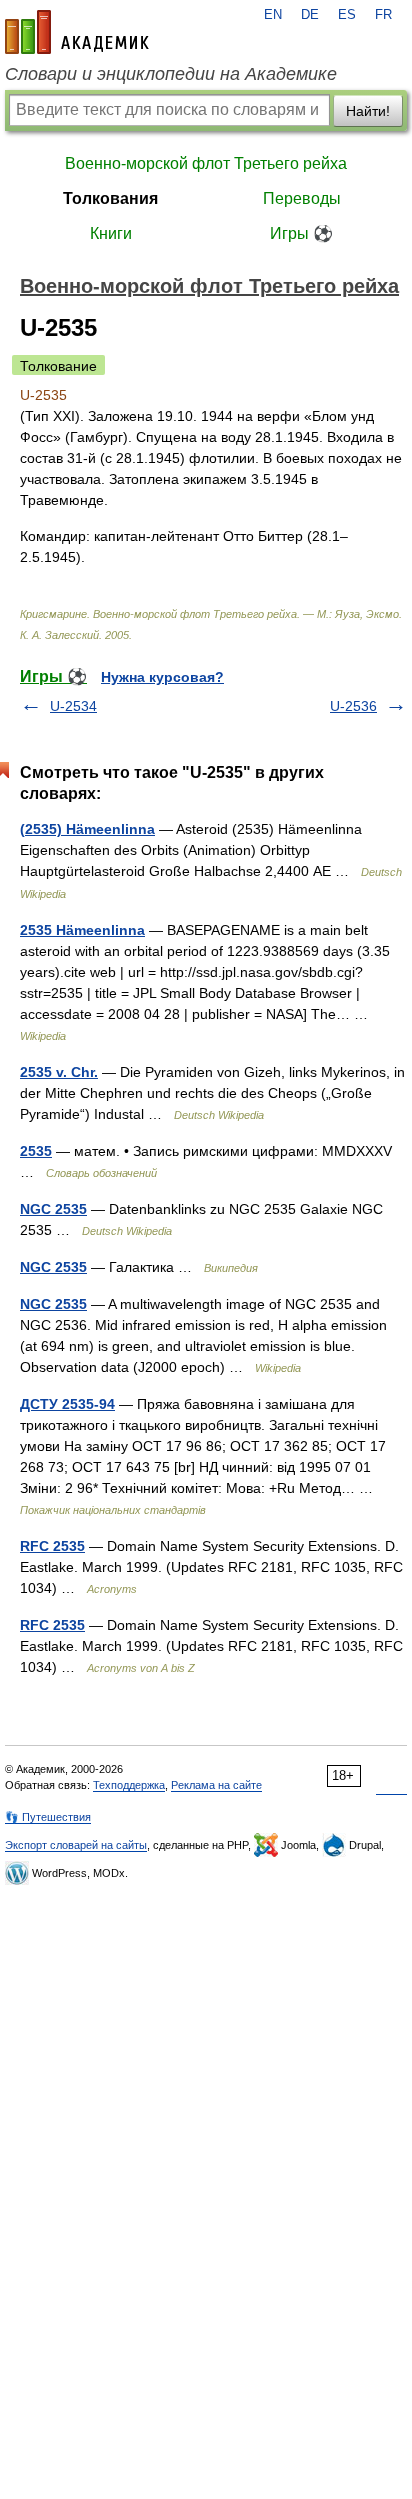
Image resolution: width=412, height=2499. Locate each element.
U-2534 (73, 706)
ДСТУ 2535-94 (67, 1404)
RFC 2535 (52, 1546)
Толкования (110, 198)
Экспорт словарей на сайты (76, 1845)
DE (310, 15)
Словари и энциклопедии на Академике (171, 74)
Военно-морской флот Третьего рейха (206, 163)
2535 (36, 1151)
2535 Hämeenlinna (82, 930)
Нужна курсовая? (162, 677)
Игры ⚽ (301, 233)
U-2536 (353, 706)
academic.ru (77, 32)
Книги (111, 233)
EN (273, 15)
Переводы (302, 198)
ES (347, 15)
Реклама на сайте (216, 1785)
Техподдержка (129, 1785)
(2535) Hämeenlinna (87, 829)
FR (383, 15)
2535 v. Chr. (59, 1072)
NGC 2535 (53, 1209)
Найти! (368, 111)
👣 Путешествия (48, 1817)
